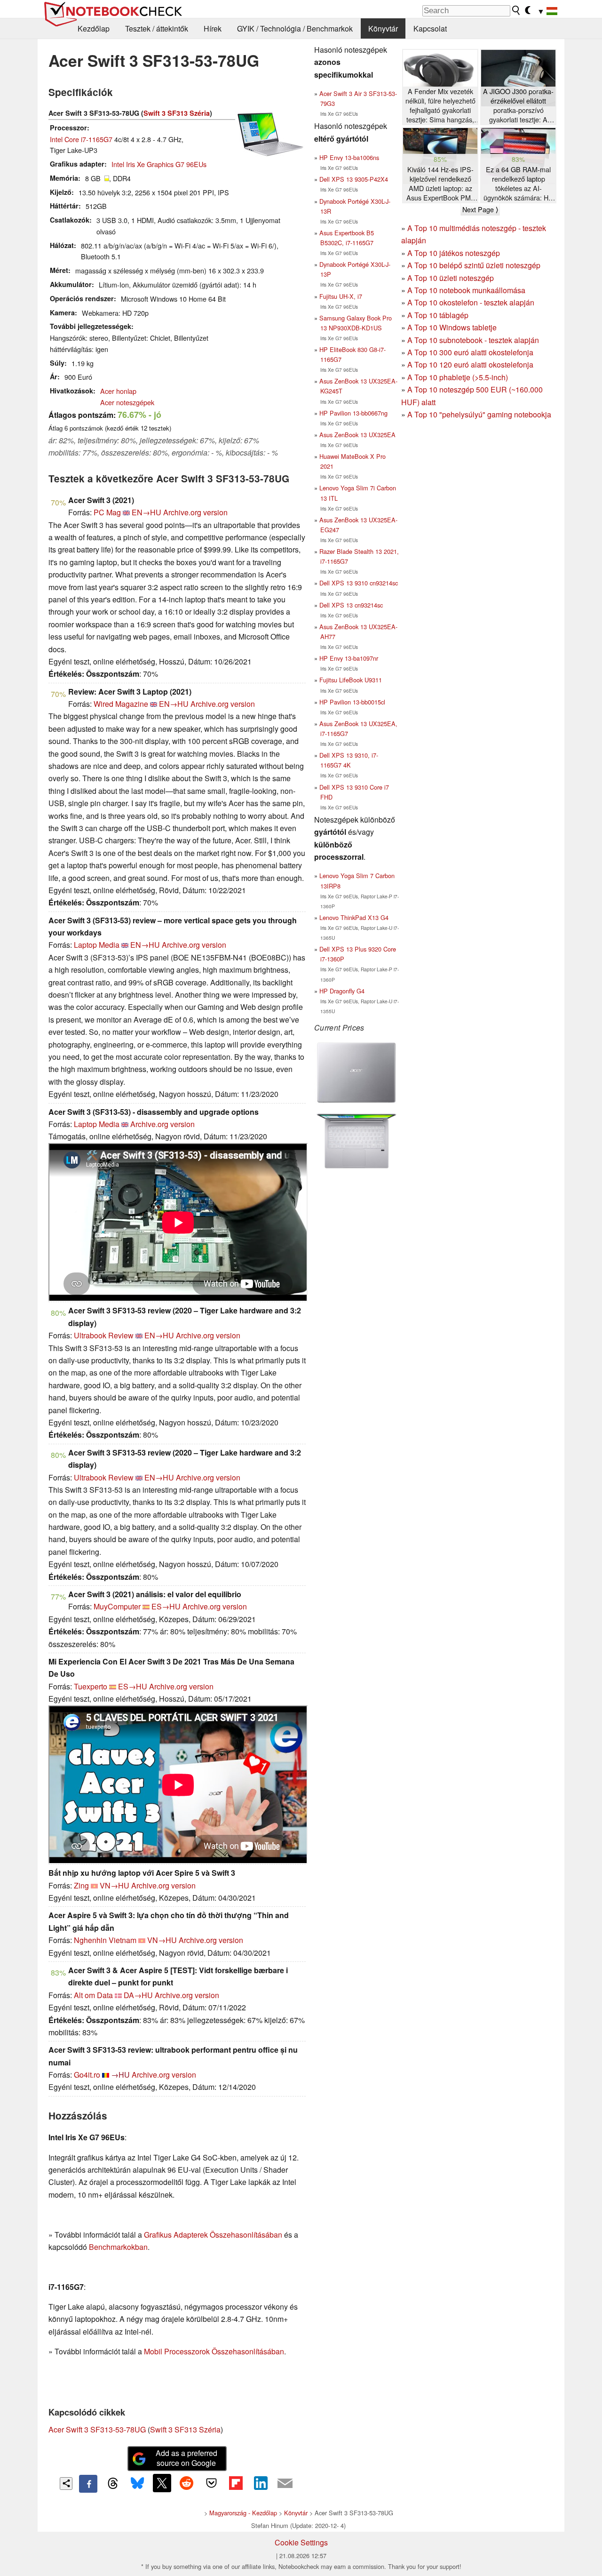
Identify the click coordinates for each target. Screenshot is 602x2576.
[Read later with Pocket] (211, 2483)
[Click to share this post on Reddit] (187, 2483)
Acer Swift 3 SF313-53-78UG (97, 2429)
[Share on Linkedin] (261, 2483)
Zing (81, 1885)
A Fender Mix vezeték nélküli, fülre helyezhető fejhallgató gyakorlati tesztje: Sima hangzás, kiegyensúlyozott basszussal (440, 106)
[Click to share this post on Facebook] (88, 2484)
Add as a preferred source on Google (186, 2458)
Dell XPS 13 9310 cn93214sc (359, 583)
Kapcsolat (430, 28)
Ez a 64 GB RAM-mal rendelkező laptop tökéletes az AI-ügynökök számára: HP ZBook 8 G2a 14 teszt (518, 184)
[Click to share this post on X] (162, 2483)
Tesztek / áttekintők (157, 28)
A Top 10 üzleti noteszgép (451, 278)
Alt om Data (93, 1995)
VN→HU (115, 1885)
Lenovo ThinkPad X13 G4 (354, 917)
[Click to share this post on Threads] (113, 2484)
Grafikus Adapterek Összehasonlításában (213, 2235)
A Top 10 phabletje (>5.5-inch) (458, 377)
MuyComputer (117, 1606)
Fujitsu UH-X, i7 (341, 296)
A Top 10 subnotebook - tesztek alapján (473, 340)
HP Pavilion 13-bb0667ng (353, 413)
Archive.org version (195, 512)
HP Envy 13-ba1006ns (349, 157)
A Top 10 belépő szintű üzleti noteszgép (474, 265)
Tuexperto (91, 1686)
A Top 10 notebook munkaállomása (466, 290)
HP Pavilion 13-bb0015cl (352, 702)
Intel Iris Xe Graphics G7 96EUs (159, 164)
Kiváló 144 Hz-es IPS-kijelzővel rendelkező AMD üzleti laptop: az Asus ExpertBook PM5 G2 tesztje (440, 184)
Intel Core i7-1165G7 (81, 139)
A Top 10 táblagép (438, 315)
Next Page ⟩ (480, 209)
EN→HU (147, 512)
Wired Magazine (121, 704)
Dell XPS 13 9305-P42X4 (354, 179)
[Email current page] (285, 2484)
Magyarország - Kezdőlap (243, 2513)
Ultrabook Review (104, 1335)
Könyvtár (383, 28)
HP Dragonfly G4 (342, 991)
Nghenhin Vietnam (105, 1940)
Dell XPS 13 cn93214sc (351, 605)
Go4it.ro (87, 2075)
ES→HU (166, 1606)
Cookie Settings (301, 2542)
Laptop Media (97, 945)
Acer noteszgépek (127, 402)
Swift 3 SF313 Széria (177, 113)
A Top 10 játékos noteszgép (454, 253)
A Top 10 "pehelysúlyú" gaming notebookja (479, 414)
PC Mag (107, 512)
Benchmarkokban (118, 2247)
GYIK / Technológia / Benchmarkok (295, 28)
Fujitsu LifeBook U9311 (351, 680)
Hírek (213, 28)
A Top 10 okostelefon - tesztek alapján (471, 302)
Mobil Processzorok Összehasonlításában (214, 2351)
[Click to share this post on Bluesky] (137, 2484)
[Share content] (66, 2484)
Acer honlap (118, 391)
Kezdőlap (94, 28)
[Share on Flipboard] (236, 2483)
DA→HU (138, 1995)
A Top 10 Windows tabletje (452, 327)
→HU (120, 2075)
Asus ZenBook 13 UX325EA (357, 435)
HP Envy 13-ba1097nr (349, 658)
